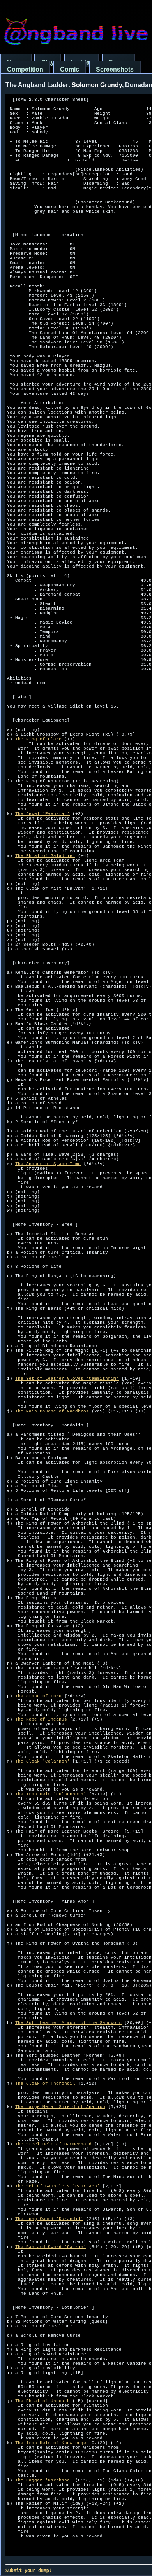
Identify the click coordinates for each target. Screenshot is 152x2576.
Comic (70, 69)
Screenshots (115, 69)
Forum (118, 62)
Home (16, 62)
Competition (25, 69)
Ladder (81, 62)
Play (48, 62)
